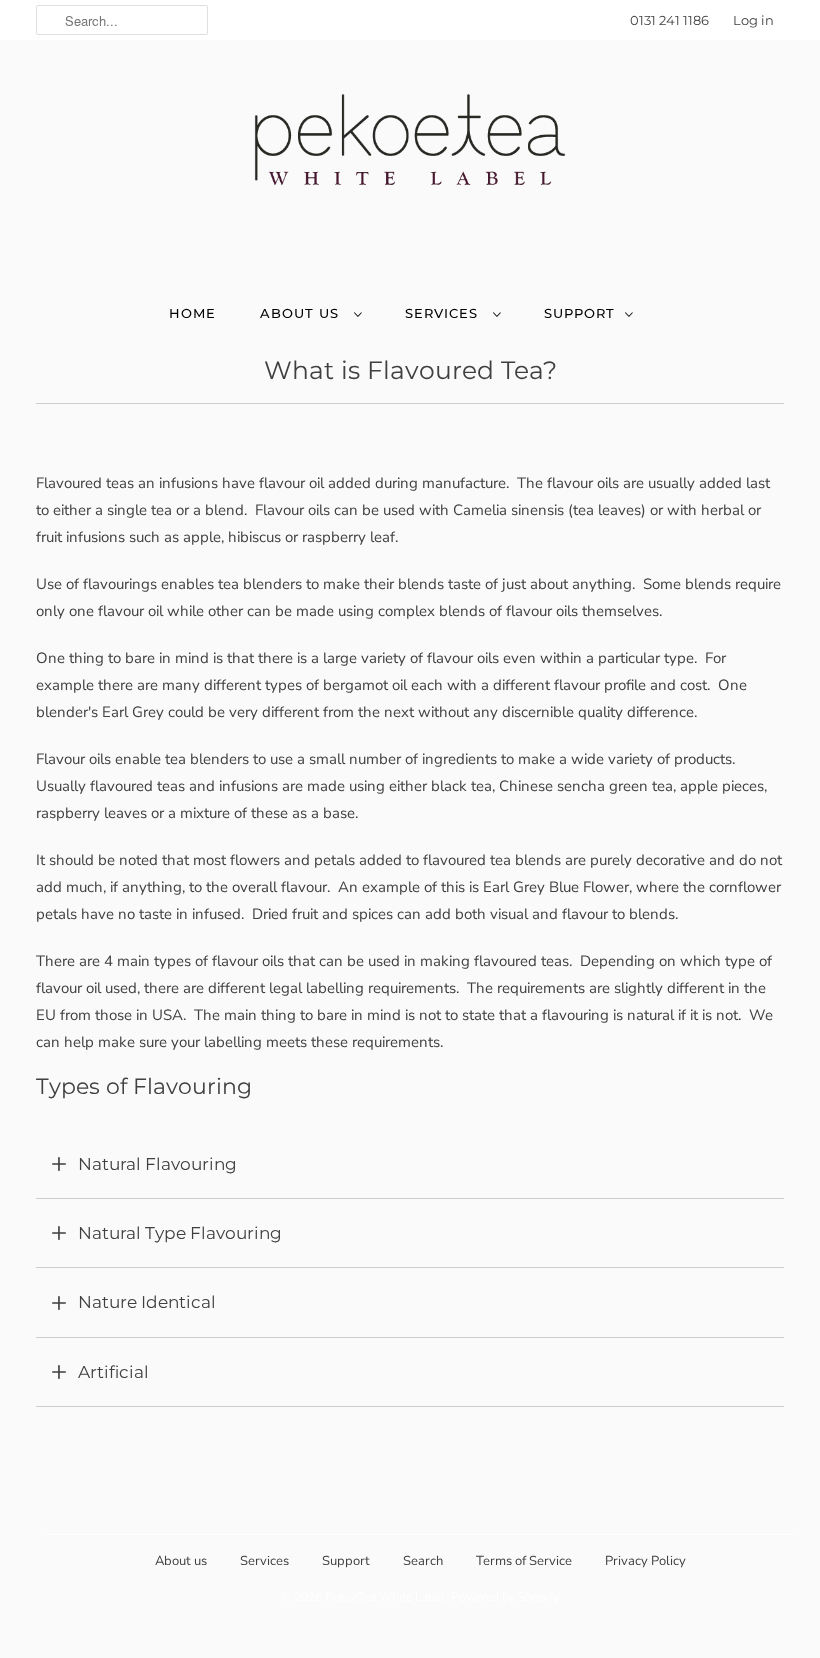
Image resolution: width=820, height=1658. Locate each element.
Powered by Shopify (505, 1597)
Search (423, 1561)
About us (302, 313)
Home (192, 313)
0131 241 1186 (669, 20)
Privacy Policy (645, 1561)
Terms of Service (524, 1561)
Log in (753, 20)
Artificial (113, 1372)
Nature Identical (147, 1302)
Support (579, 313)
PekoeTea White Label (385, 1597)
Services (444, 313)
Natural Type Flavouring (180, 1233)
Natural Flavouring (157, 1164)
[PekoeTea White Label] (410, 150)
